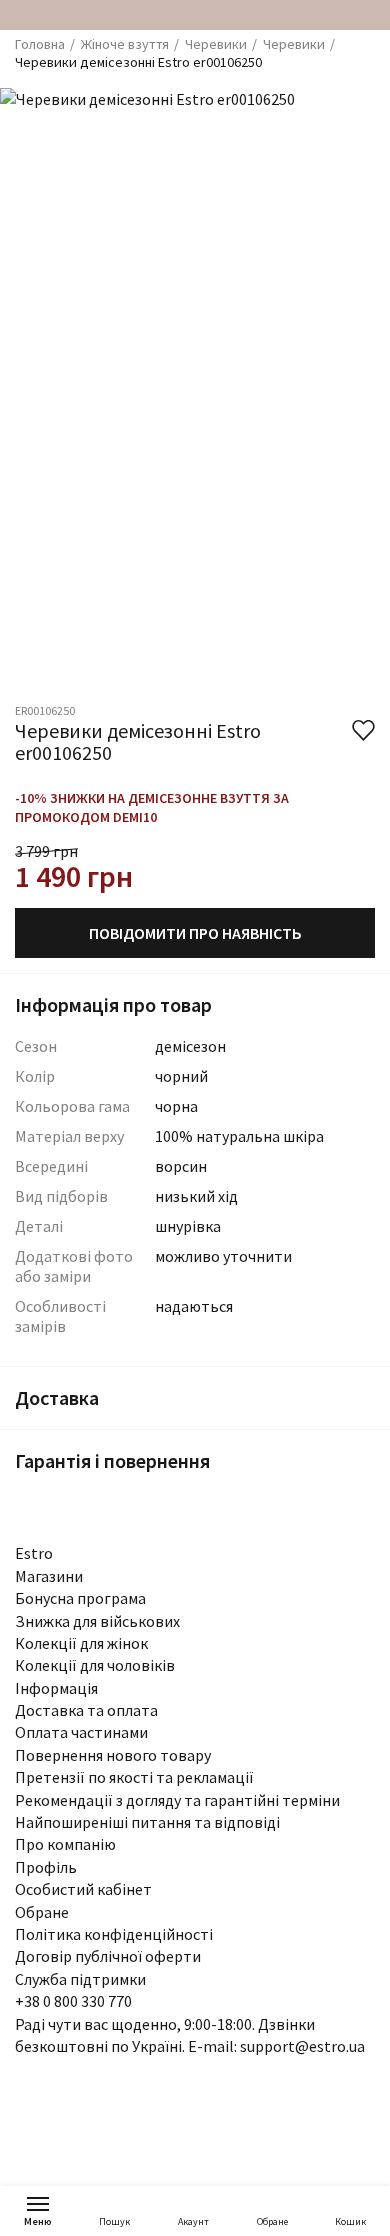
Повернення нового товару (113, 1755)
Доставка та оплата (86, 1710)
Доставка (57, 1397)
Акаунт (193, 2221)
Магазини (49, 1576)
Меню (38, 2221)
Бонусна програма (80, 1598)
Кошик (350, 2221)
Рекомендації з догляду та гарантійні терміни (177, 1800)
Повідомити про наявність (195, 933)
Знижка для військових (97, 1621)
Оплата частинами (81, 1732)
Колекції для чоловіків (95, 1665)
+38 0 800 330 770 (73, 2001)
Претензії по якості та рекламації (134, 1777)
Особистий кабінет (83, 1889)
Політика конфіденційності (114, 1934)
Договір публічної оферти (108, 1956)
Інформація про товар (113, 1004)
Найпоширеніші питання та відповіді (147, 1822)
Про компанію (65, 1844)
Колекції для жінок (81, 1643)
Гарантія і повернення (112, 1460)
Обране (272, 2221)
